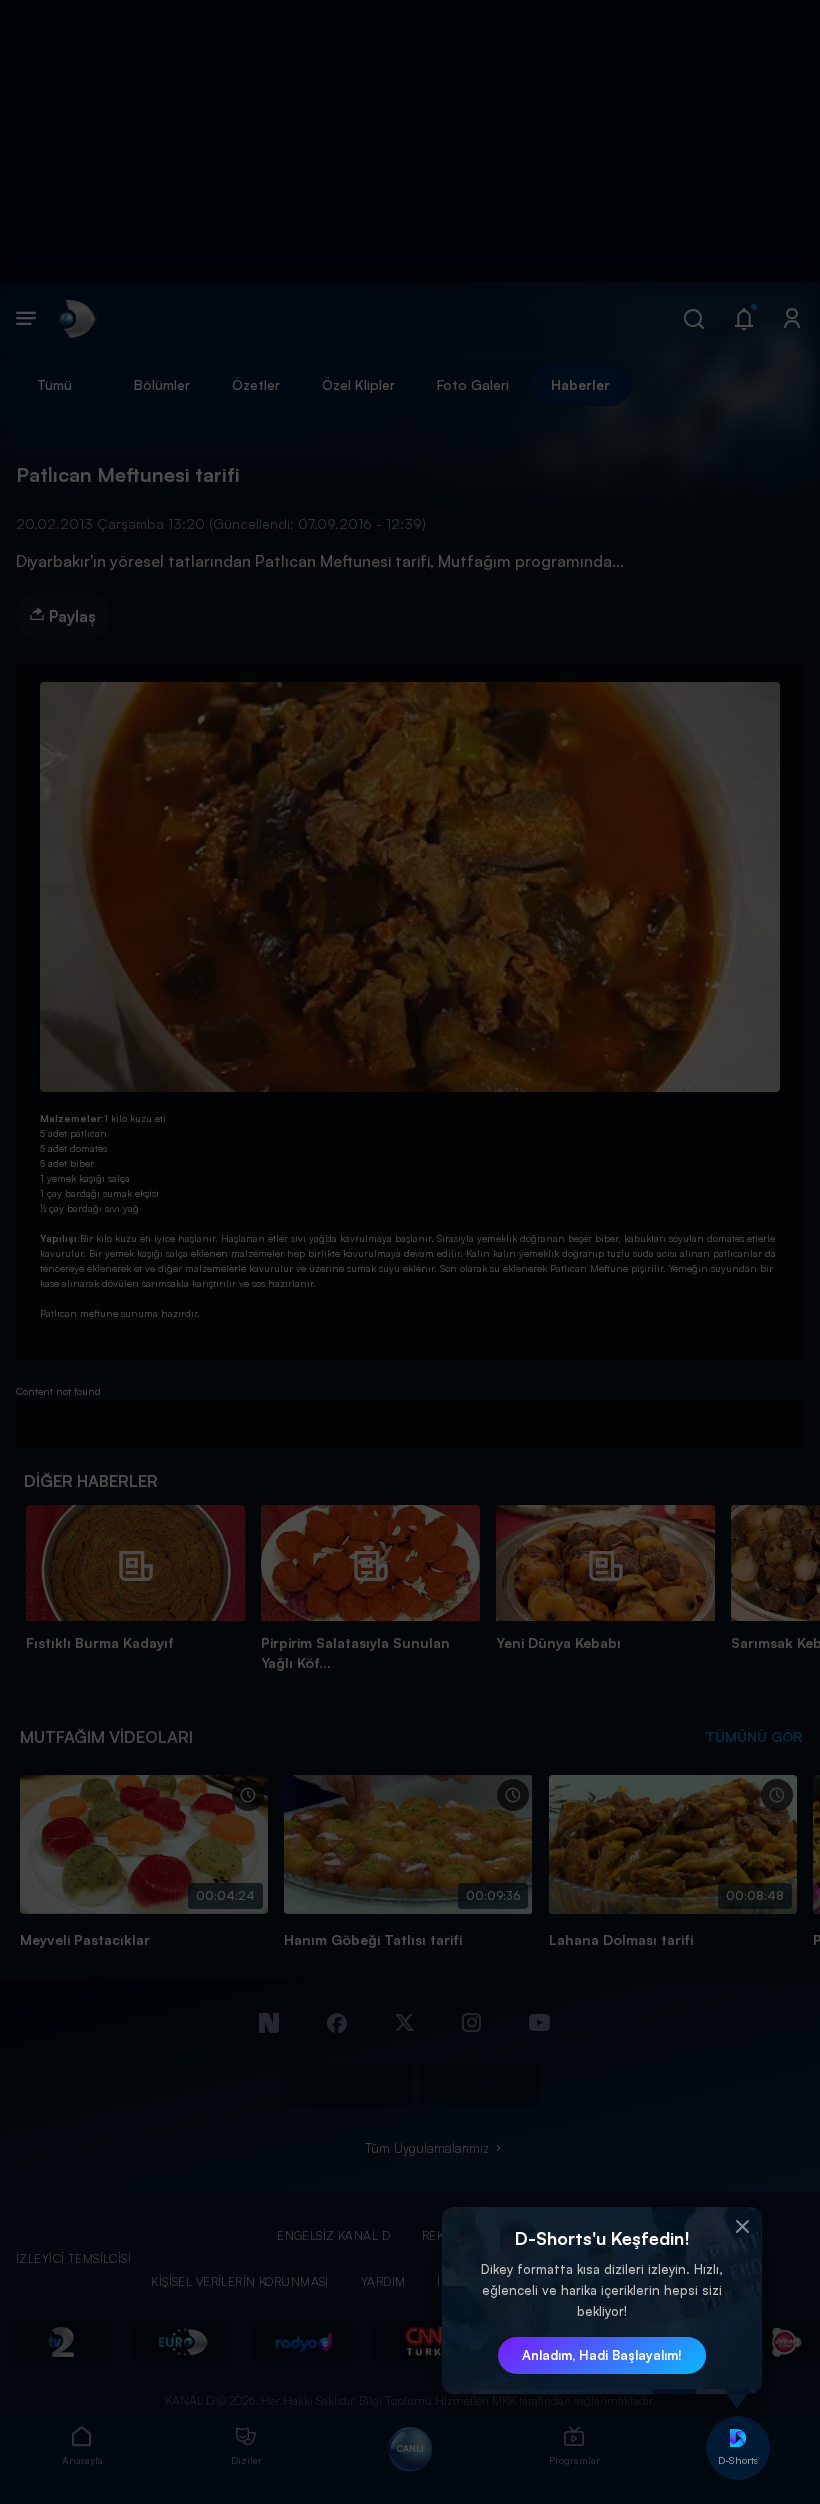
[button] (742, 2227)
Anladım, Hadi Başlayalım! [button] (602, 2355)
